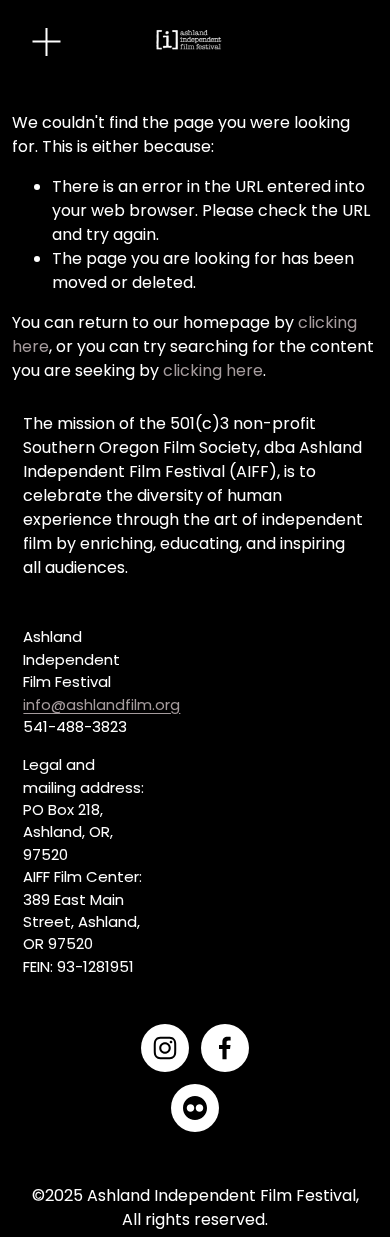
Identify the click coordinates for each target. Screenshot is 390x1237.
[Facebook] (225, 1048)
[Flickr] (195, 1108)
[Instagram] (165, 1048)
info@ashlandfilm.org (101, 704)
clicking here (213, 370)
